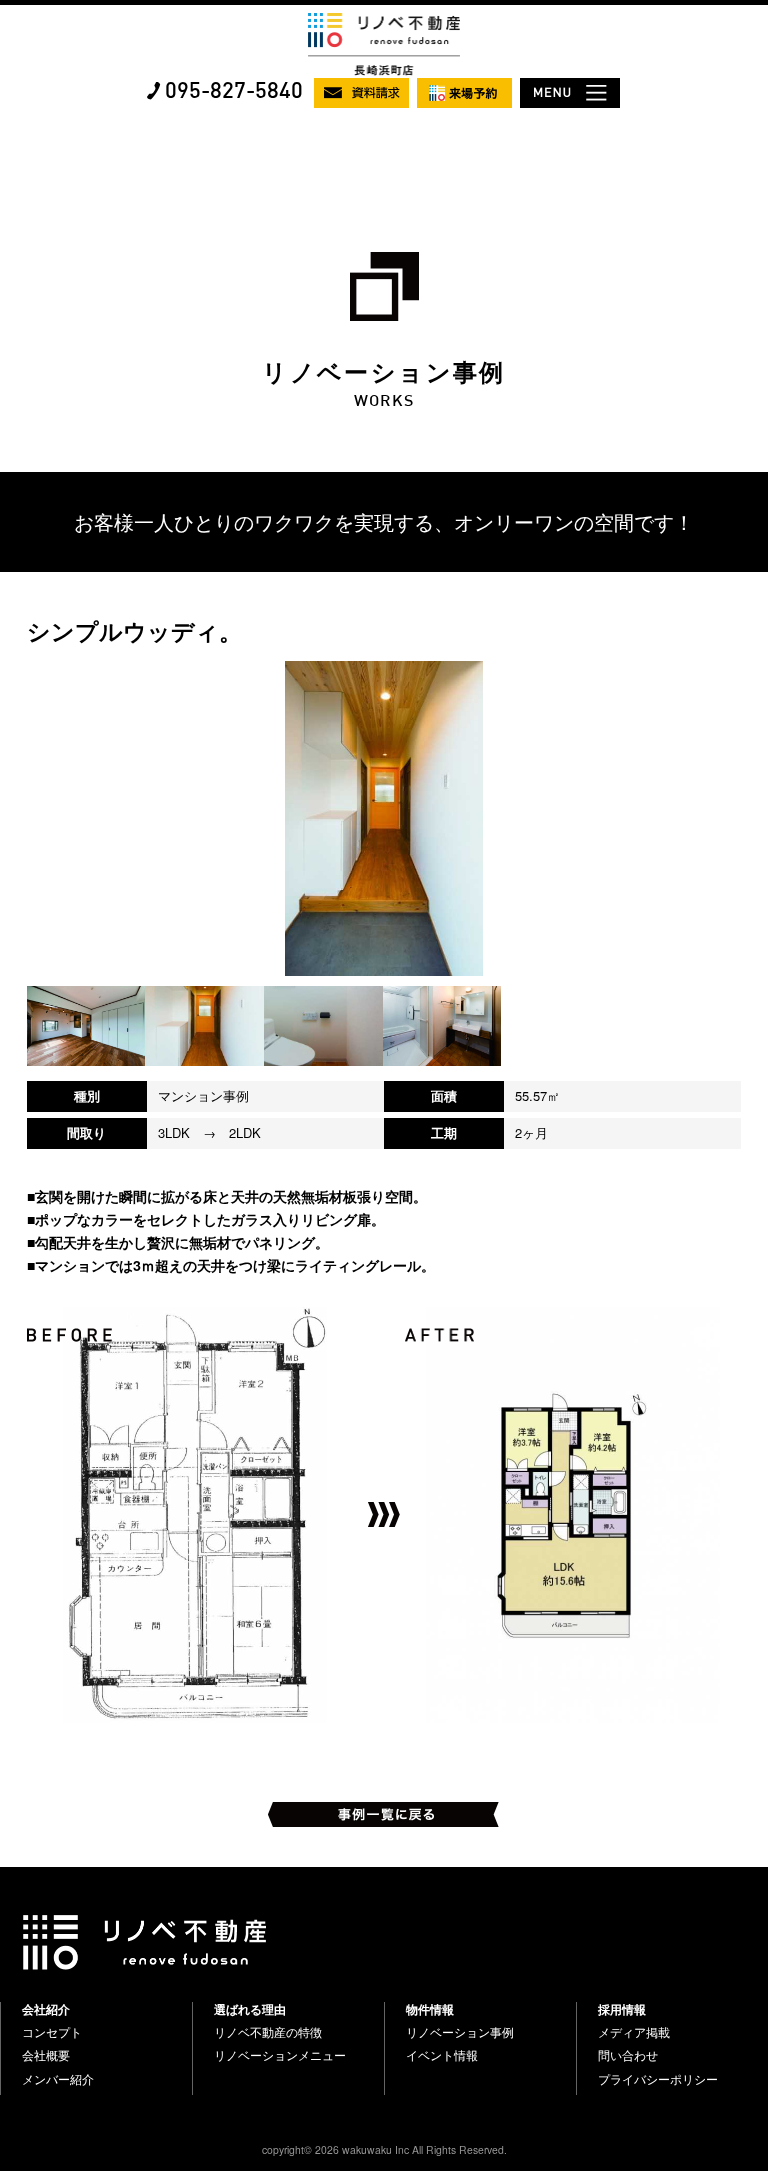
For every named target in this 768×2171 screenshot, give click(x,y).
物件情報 (430, 2009)
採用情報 (622, 2009)
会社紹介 (46, 2009)
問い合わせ (628, 2055)
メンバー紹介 (58, 2079)
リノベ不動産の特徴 (268, 2032)
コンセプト (52, 2032)
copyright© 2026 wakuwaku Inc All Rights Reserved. (384, 2149)
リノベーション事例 (460, 2032)
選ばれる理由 (250, 2009)
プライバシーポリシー (658, 2079)
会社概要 (46, 2055)
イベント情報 (442, 2055)
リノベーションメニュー (280, 2055)
